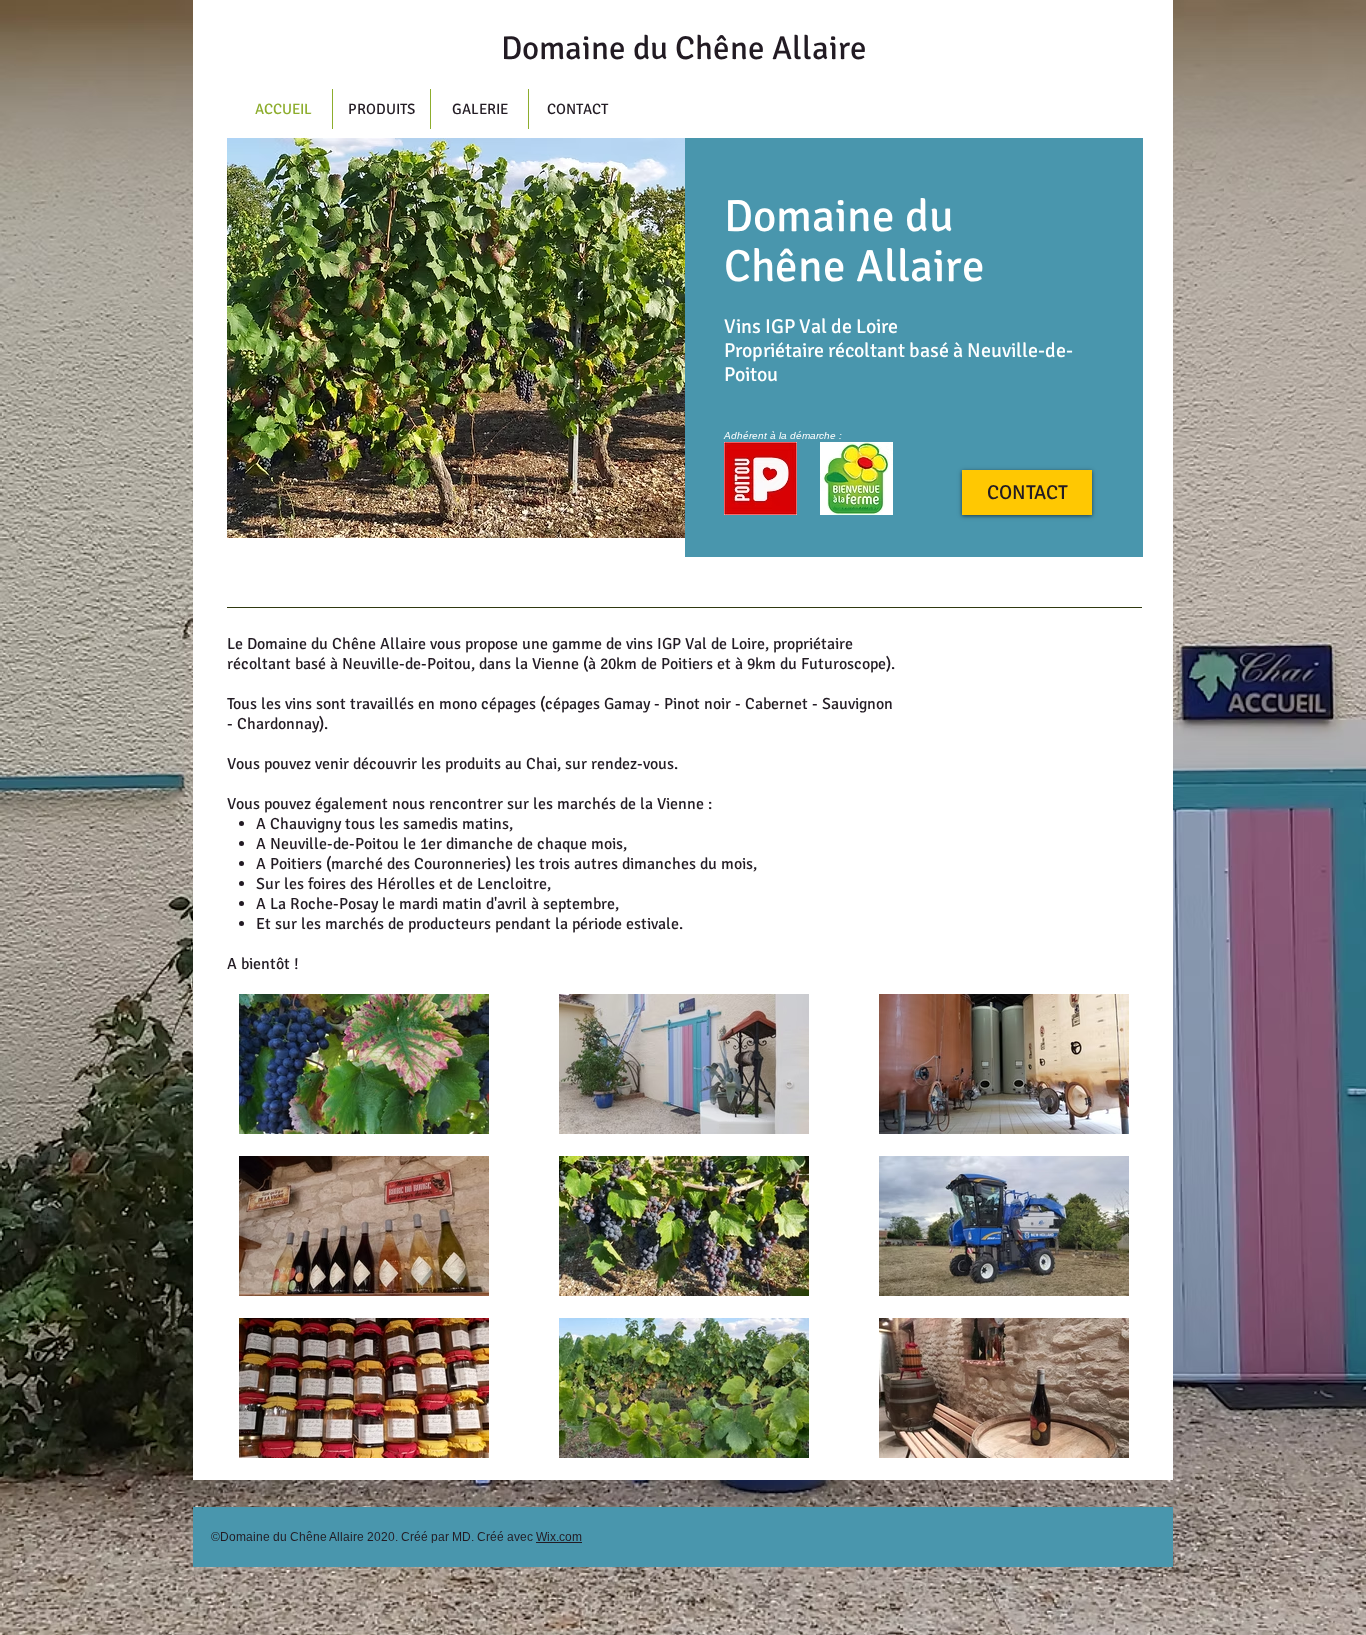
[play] (655, 508)
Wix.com (559, 1537)
